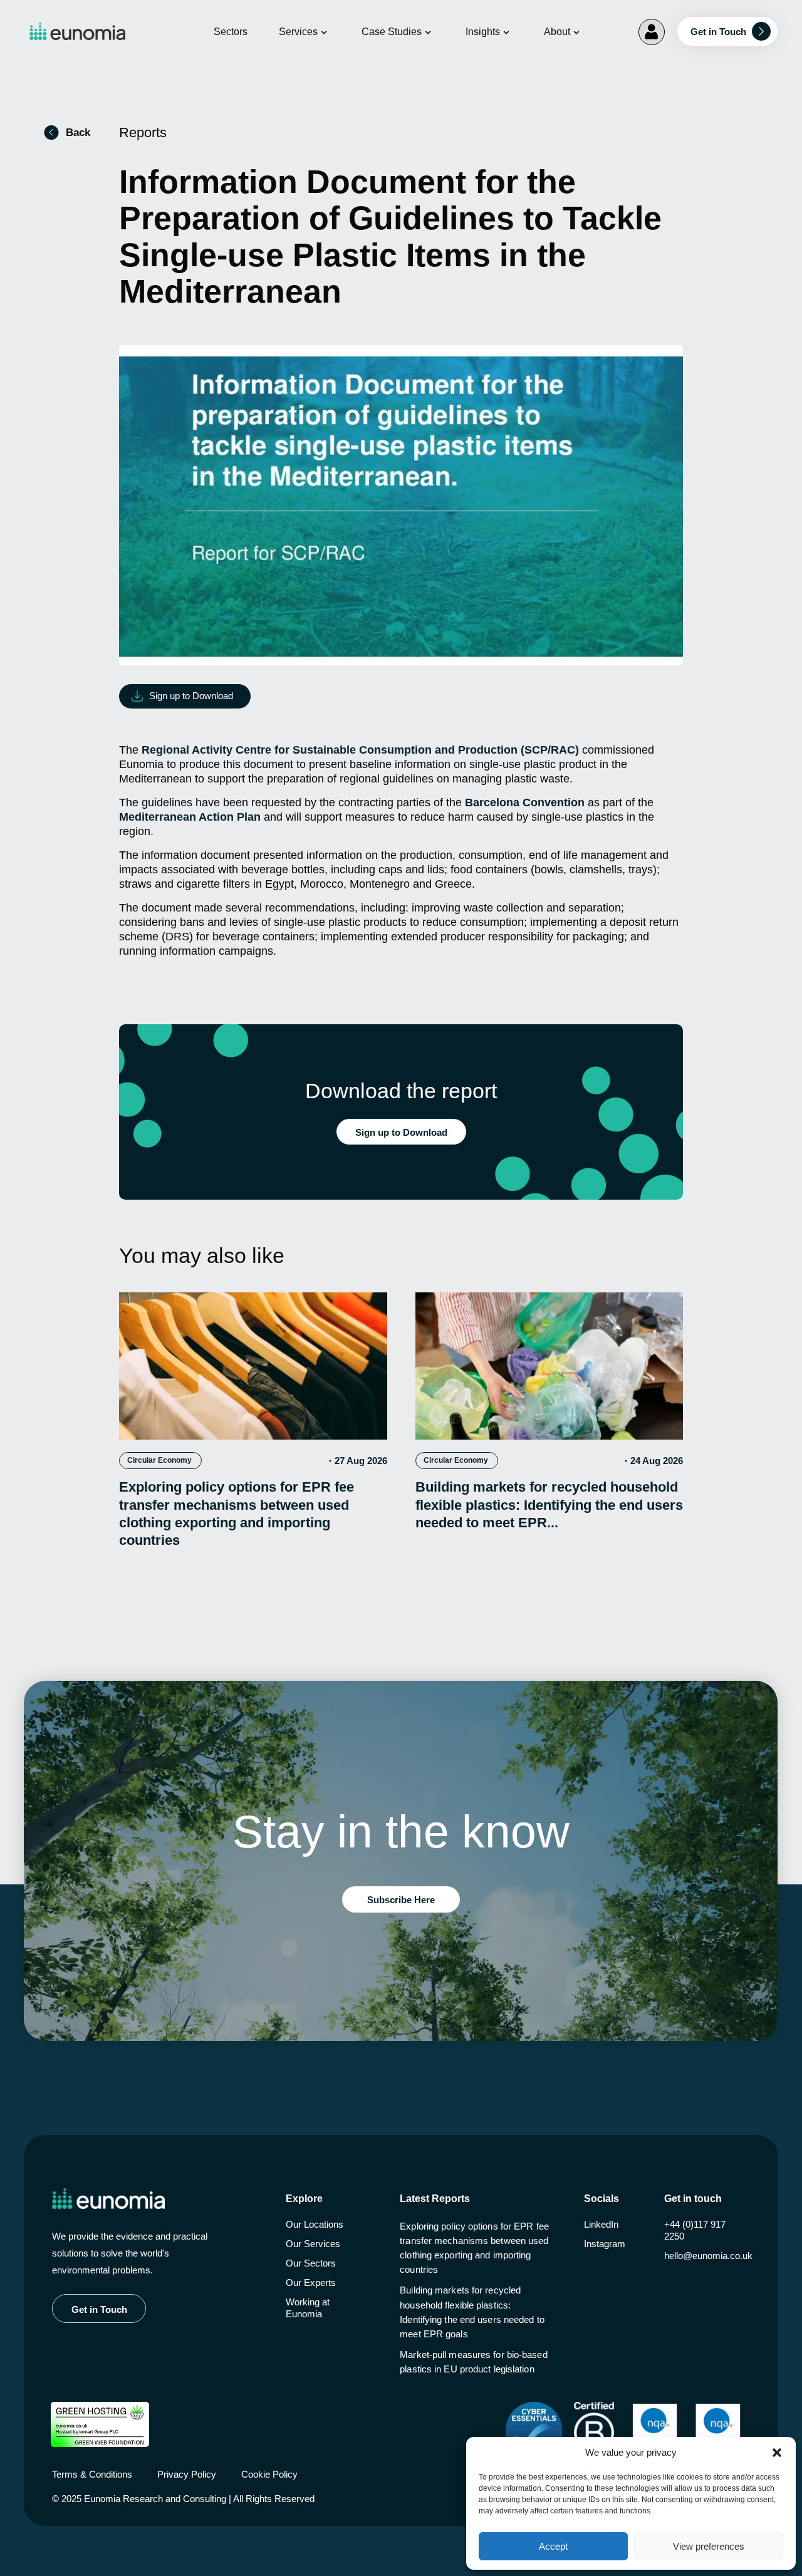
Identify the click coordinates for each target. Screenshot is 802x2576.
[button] (777, 2453)
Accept (553, 2546)
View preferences (709, 2546)
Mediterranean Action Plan (190, 817)
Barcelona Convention (525, 802)
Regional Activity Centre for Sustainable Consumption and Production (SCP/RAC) (360, 750)
